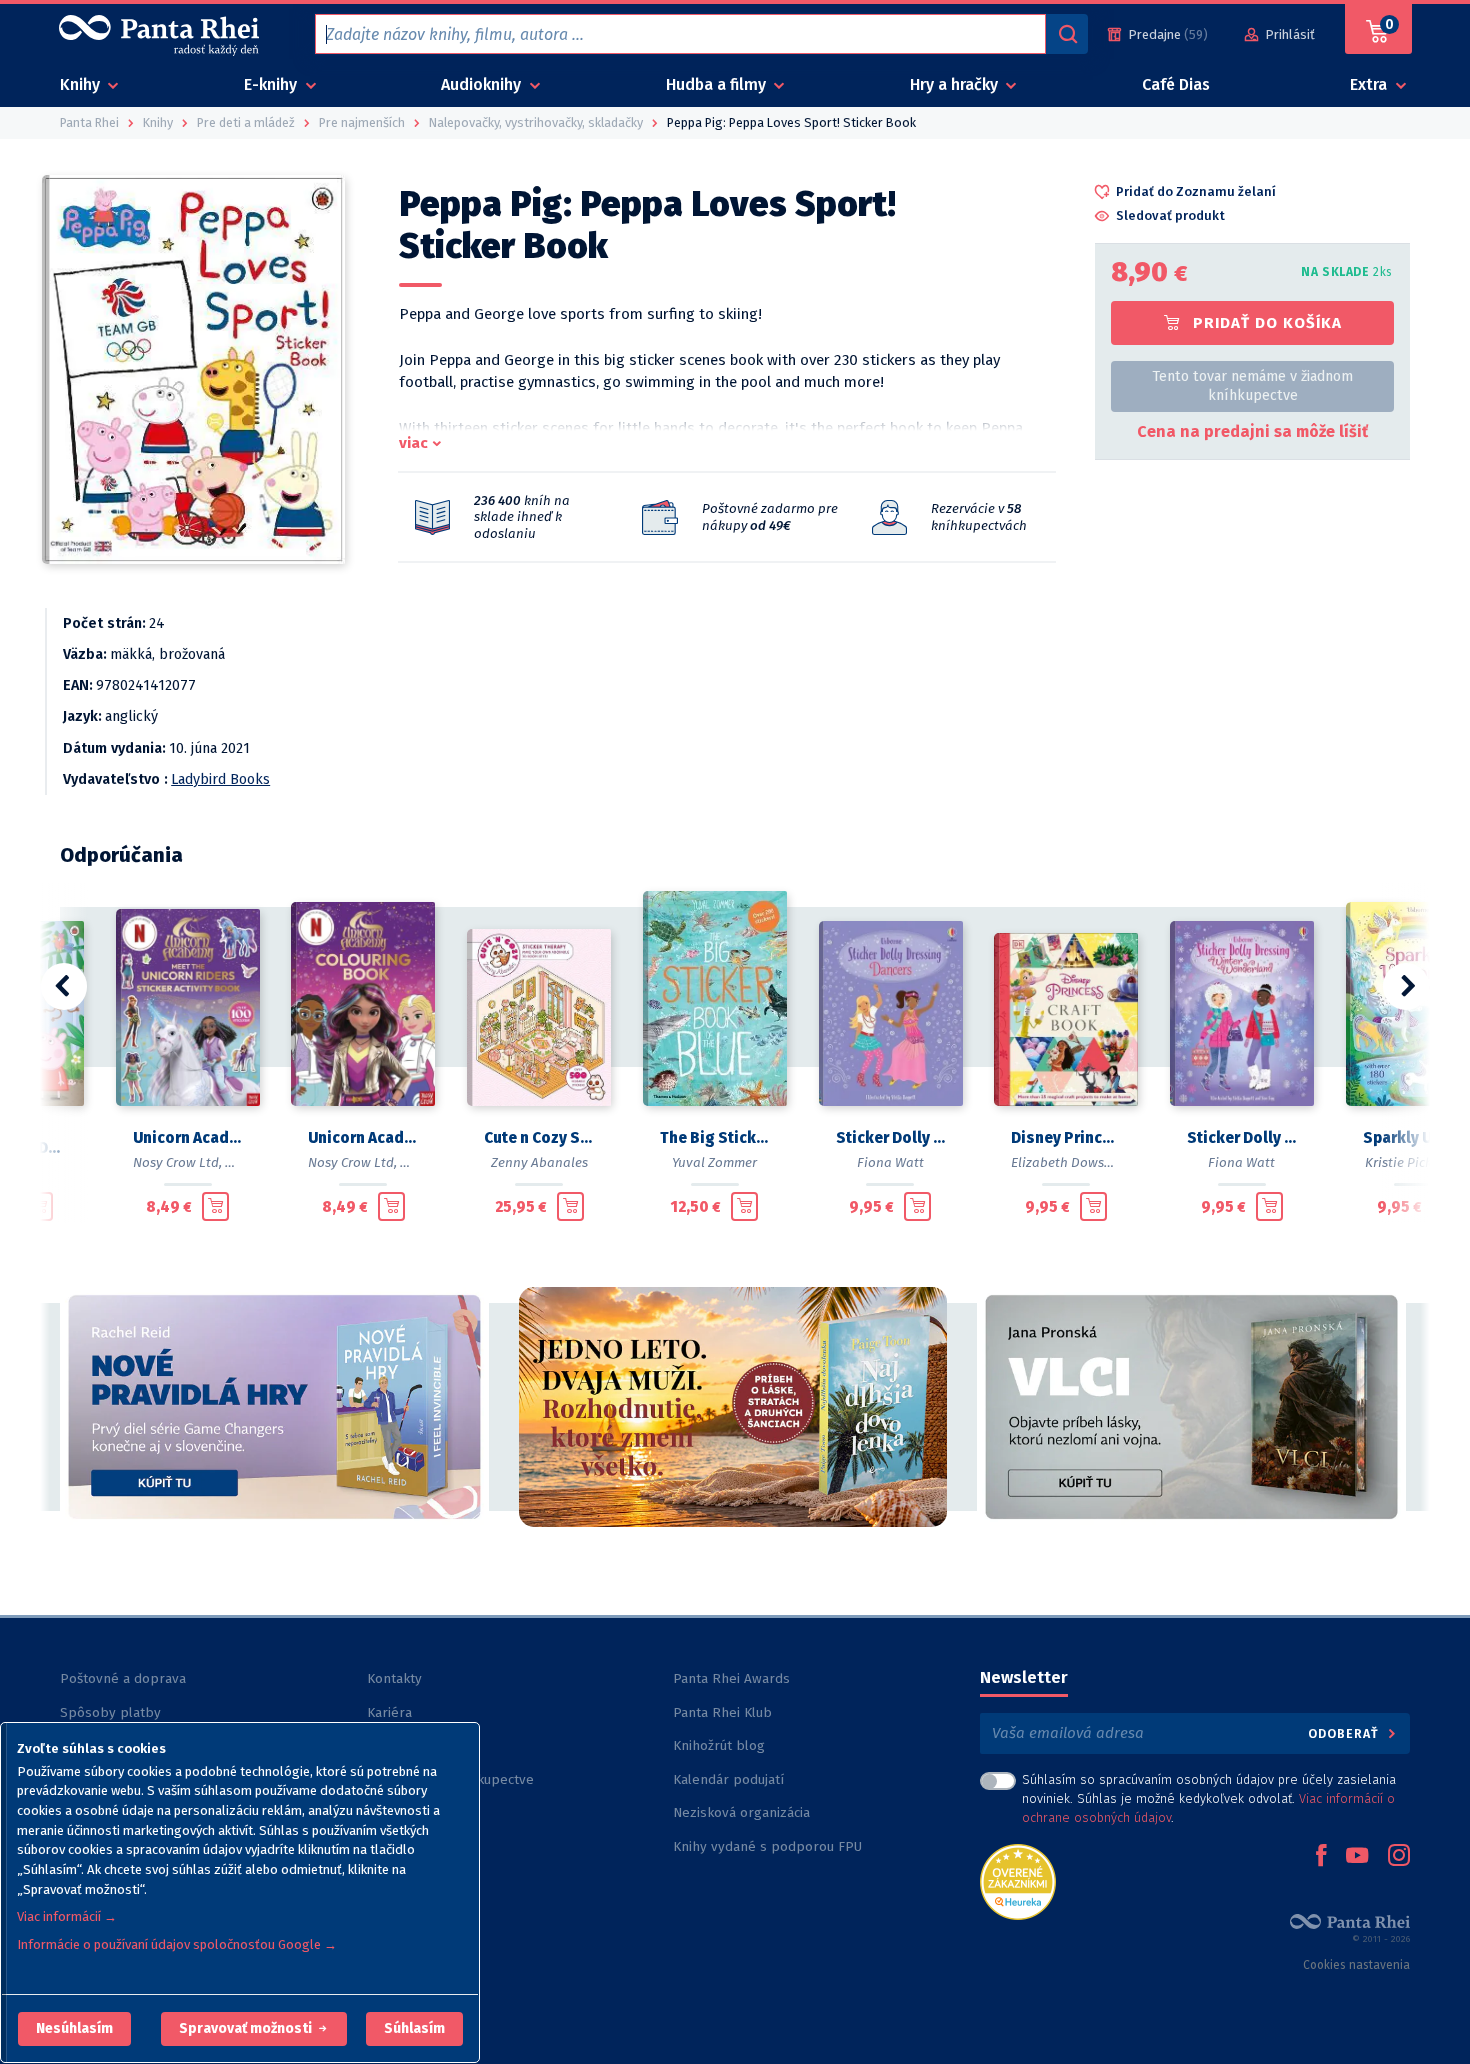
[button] (74, 2029)
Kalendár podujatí (728, 1779)
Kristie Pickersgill (1417, 1162)
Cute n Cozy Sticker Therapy (539, 1138)
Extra (1370, 84)
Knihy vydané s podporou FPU (767, 1846)
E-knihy (272, 84)
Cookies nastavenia (1356, 1965)
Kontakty (394, 1678)
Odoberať (1345, 1733)
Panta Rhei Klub (722, 1712)
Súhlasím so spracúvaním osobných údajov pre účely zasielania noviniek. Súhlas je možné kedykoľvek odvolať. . (1209, 1798)
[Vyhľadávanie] (1067, 34)
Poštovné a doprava (123, 1678)
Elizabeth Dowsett (1066, 1162)
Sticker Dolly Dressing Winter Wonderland (1242, 1138)
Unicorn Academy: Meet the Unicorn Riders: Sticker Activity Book (188, 1138)
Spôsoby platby (110, 1712)
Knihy (82, 84)
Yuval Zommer (714, 1162)
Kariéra (389, 1712)
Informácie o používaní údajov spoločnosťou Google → (177, 1944)
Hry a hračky (956, 84)
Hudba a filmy (718, 84)
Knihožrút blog (719, 1745)
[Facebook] (1321, 1857)
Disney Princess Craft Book (1066, 1138)
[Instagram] (1399, 1857)
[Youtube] (1357, 1857)
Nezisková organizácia (741, 1812)
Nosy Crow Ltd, (177, 1162)
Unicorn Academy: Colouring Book (363, 1138)
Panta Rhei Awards (731, 1678)
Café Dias (1176, 84)
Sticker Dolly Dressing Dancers (891, 1138)
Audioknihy (483, 84)
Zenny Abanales (539, 1162)
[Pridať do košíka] (39, 1206)
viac (413, 443)
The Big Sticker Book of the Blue (715, 1138)
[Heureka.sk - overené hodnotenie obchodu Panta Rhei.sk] (1018, 1880)
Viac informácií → (67, 1916)
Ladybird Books (220, 779)
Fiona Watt (890, 1162)
